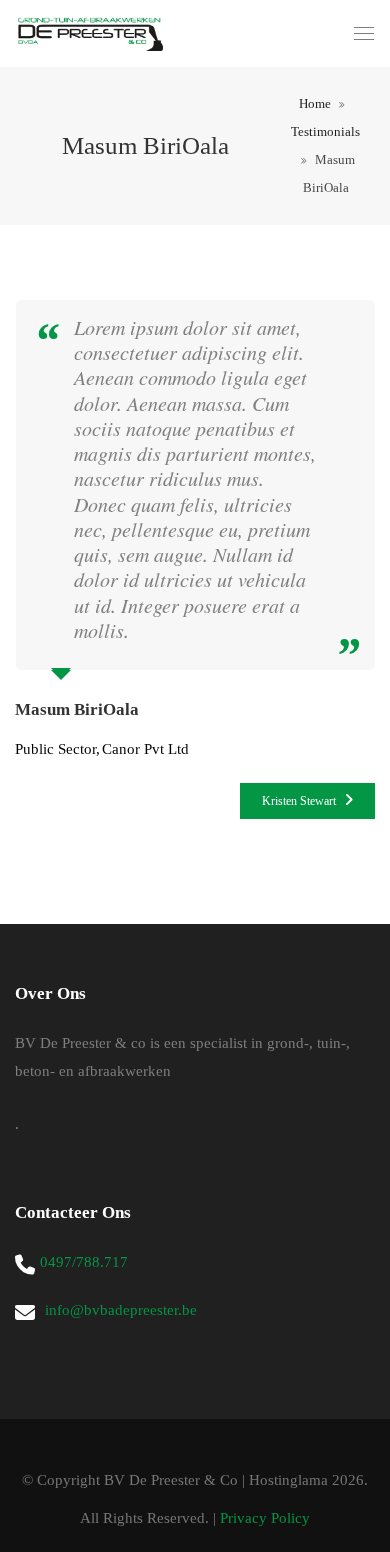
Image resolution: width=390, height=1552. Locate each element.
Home (315, 103)
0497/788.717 (84, 1262)
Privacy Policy (265, 1518)
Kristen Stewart (300, 801)
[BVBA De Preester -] (90, 33)
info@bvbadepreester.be (121, 1310)
